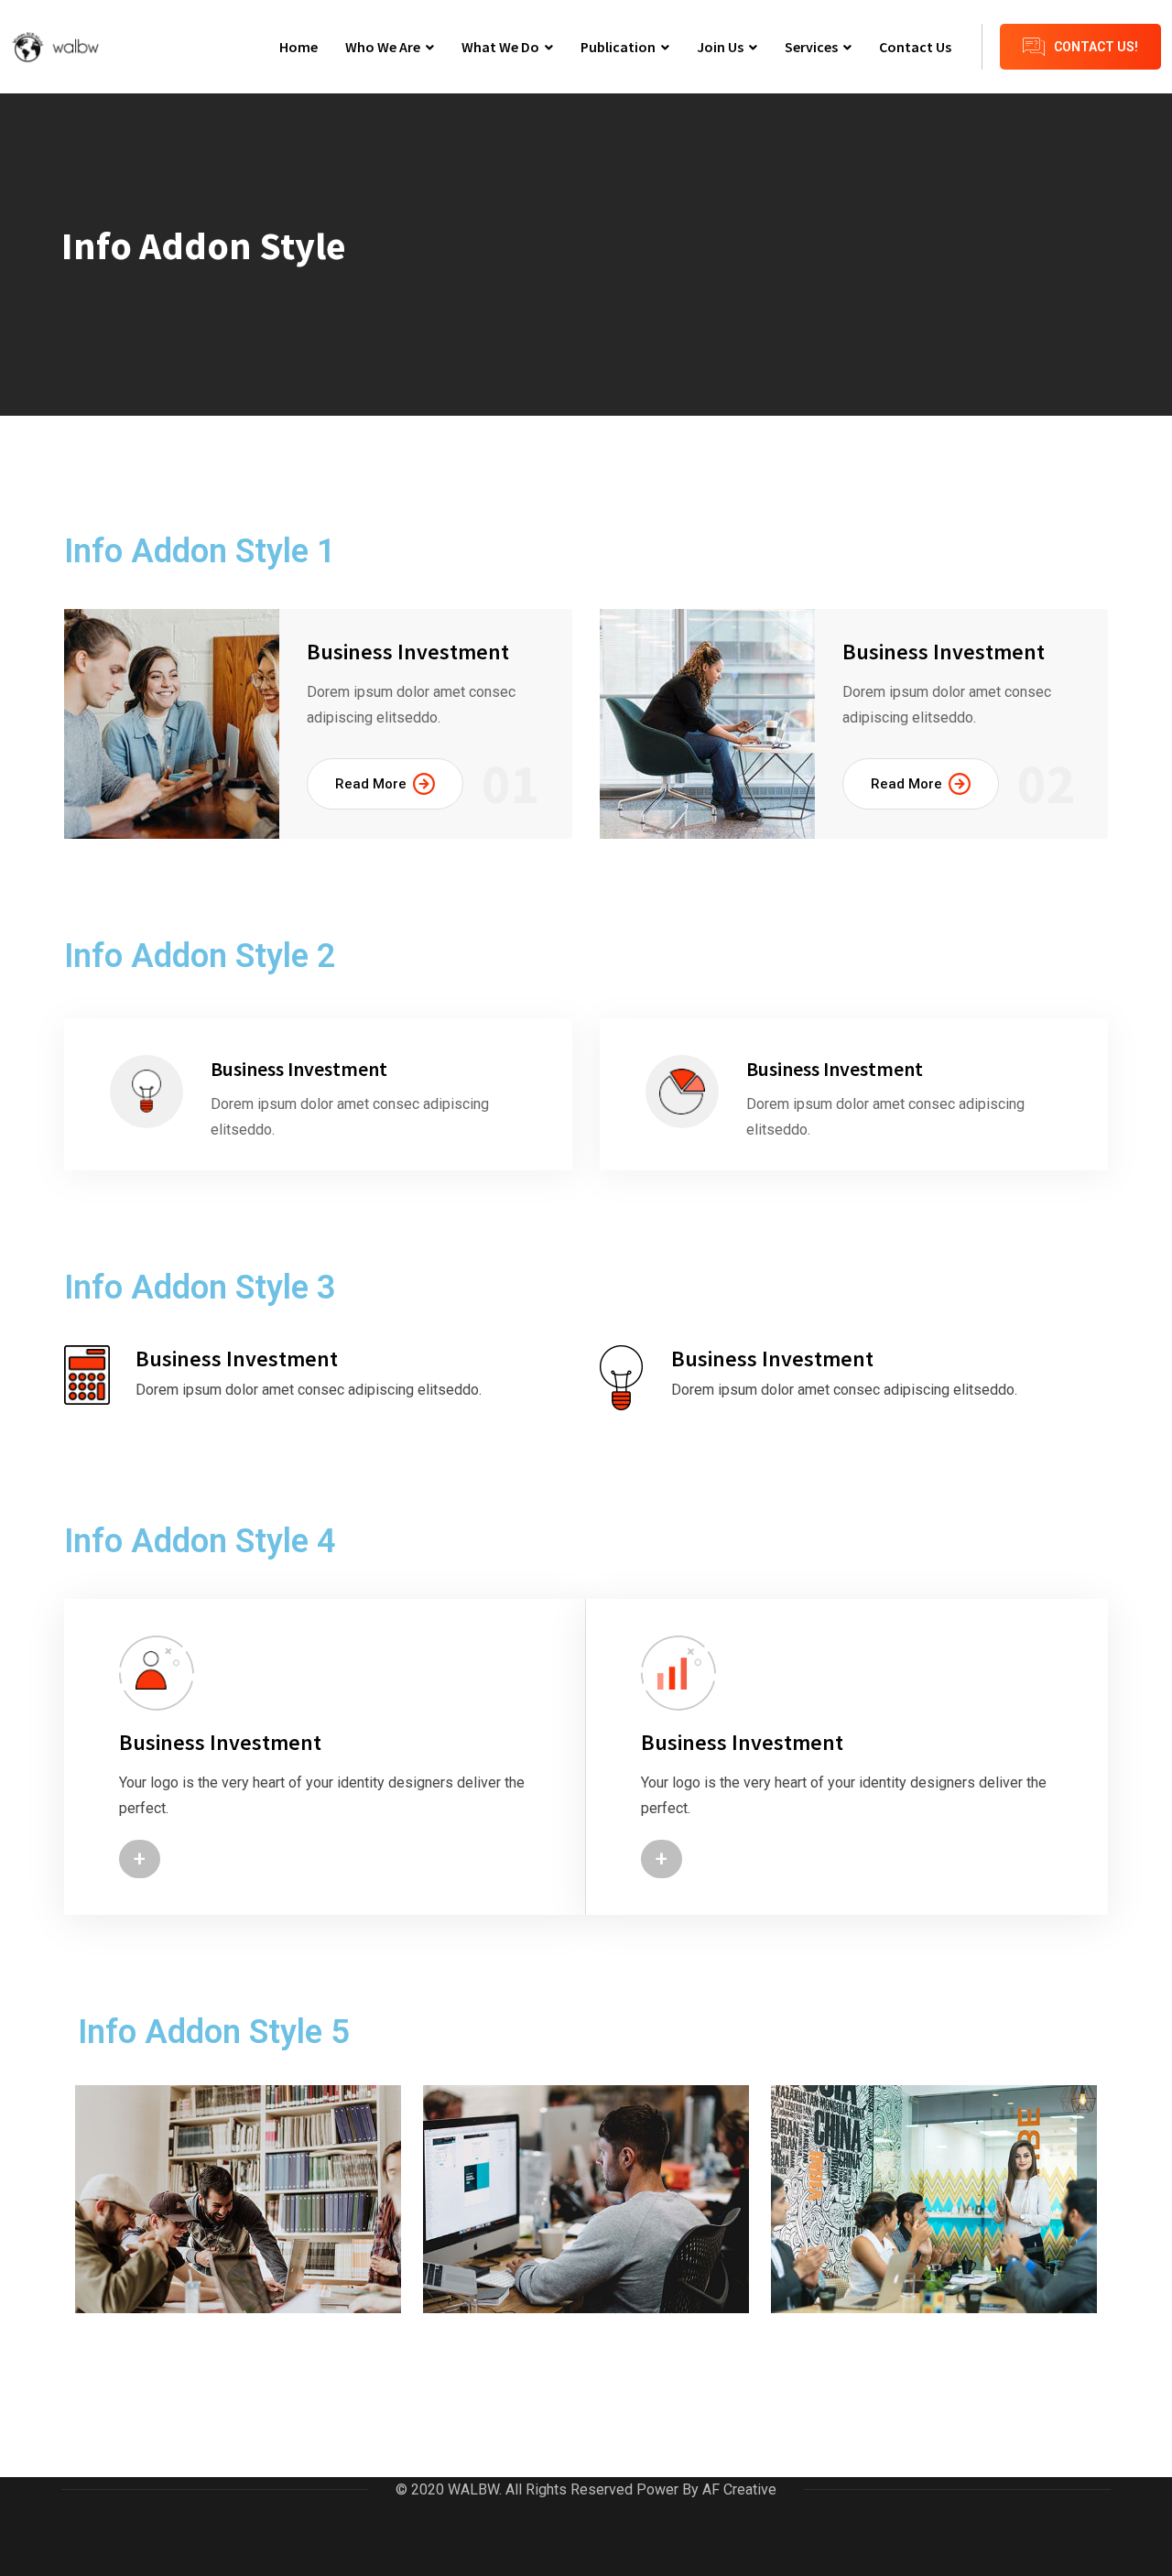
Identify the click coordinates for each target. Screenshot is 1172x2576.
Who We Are (383, 47)
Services (811, 47)
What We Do (500, 47)
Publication (618, 47)
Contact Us (915, 47)
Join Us (720, 47)
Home (298, 47)
